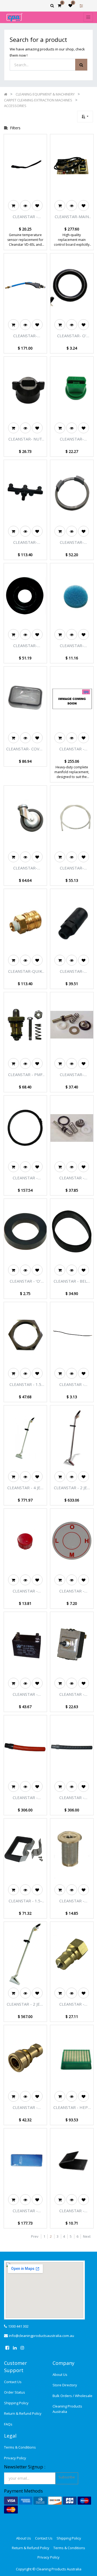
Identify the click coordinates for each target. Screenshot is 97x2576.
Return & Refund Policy (23, 2413)
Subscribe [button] (67, 2477)
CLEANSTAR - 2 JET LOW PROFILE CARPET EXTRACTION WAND (72, 1488)
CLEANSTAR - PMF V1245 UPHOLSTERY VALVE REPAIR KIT (25, 1075)
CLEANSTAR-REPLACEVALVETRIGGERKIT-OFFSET (72, 1075)
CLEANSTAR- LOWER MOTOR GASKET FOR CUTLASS (72, 542)
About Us (60, 2375)
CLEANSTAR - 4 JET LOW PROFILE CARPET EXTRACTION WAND (25, 1488)
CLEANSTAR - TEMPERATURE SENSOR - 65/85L (25, 217)
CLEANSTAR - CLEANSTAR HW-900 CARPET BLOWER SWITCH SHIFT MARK (72, 1591)
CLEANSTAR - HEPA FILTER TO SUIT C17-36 (72, 2108)
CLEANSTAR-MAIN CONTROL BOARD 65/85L (72, 217)
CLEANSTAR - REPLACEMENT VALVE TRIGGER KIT (72, 1178)
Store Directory (65, 2385)
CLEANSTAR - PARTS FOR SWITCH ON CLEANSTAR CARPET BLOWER (72, 1694)
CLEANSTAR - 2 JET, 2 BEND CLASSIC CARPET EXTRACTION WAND (25, 2004)
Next (87, 2236)
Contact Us (13, 2382)
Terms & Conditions (20, 2447)
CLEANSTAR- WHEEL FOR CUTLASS (25, 868)
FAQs (8, 2424)
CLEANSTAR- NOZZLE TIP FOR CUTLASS (72, 439)
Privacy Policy (15, 2458)
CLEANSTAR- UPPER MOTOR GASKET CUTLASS (25, 646)
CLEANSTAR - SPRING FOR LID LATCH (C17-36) (72, 2211)
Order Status (15, 2392)
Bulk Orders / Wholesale (72, 2396)
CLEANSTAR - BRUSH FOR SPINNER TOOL (25, 1178)
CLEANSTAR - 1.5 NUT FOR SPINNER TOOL (25, 1385)
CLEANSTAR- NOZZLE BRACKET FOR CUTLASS (25, 542)
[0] (59, 5)
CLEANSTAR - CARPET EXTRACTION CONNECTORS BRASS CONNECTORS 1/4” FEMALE (25, 2108)
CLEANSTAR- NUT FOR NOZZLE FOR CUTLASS (25, 439)
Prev (35, 2236)
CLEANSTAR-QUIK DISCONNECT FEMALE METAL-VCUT (25, 971)
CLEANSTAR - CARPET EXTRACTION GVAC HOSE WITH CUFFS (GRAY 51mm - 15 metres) (72, 1798)
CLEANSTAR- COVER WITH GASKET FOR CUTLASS (25, 749)
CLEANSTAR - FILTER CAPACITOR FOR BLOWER (25, 1694)
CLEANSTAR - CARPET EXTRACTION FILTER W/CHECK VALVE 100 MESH (72, 1901)
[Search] (81, 65)
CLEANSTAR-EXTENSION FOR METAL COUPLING (72, 971)
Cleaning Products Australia (67, 2409)
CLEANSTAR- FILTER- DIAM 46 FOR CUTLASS (72, 646)
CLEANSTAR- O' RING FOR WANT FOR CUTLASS (72, 336)
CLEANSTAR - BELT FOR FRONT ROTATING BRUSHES (72, 1281)
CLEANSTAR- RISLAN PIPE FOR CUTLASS (72, 868)
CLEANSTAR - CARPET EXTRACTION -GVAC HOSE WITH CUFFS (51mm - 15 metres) (25, 1798)
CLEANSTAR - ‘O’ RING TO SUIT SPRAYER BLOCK (25, 1281)
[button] (85, 117)
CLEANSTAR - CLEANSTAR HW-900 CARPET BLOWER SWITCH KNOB (25, 1591)
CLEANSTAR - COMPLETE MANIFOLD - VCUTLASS (72, 749)
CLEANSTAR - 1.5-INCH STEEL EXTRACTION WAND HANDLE (25, 1901)
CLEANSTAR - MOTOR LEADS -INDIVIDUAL (72, 1385)
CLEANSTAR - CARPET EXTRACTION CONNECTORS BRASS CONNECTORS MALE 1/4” (72, 2004)
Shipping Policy (16, 2403)
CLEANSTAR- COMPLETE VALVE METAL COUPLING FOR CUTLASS (25, 336)
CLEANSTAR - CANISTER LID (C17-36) (25, 2211)
